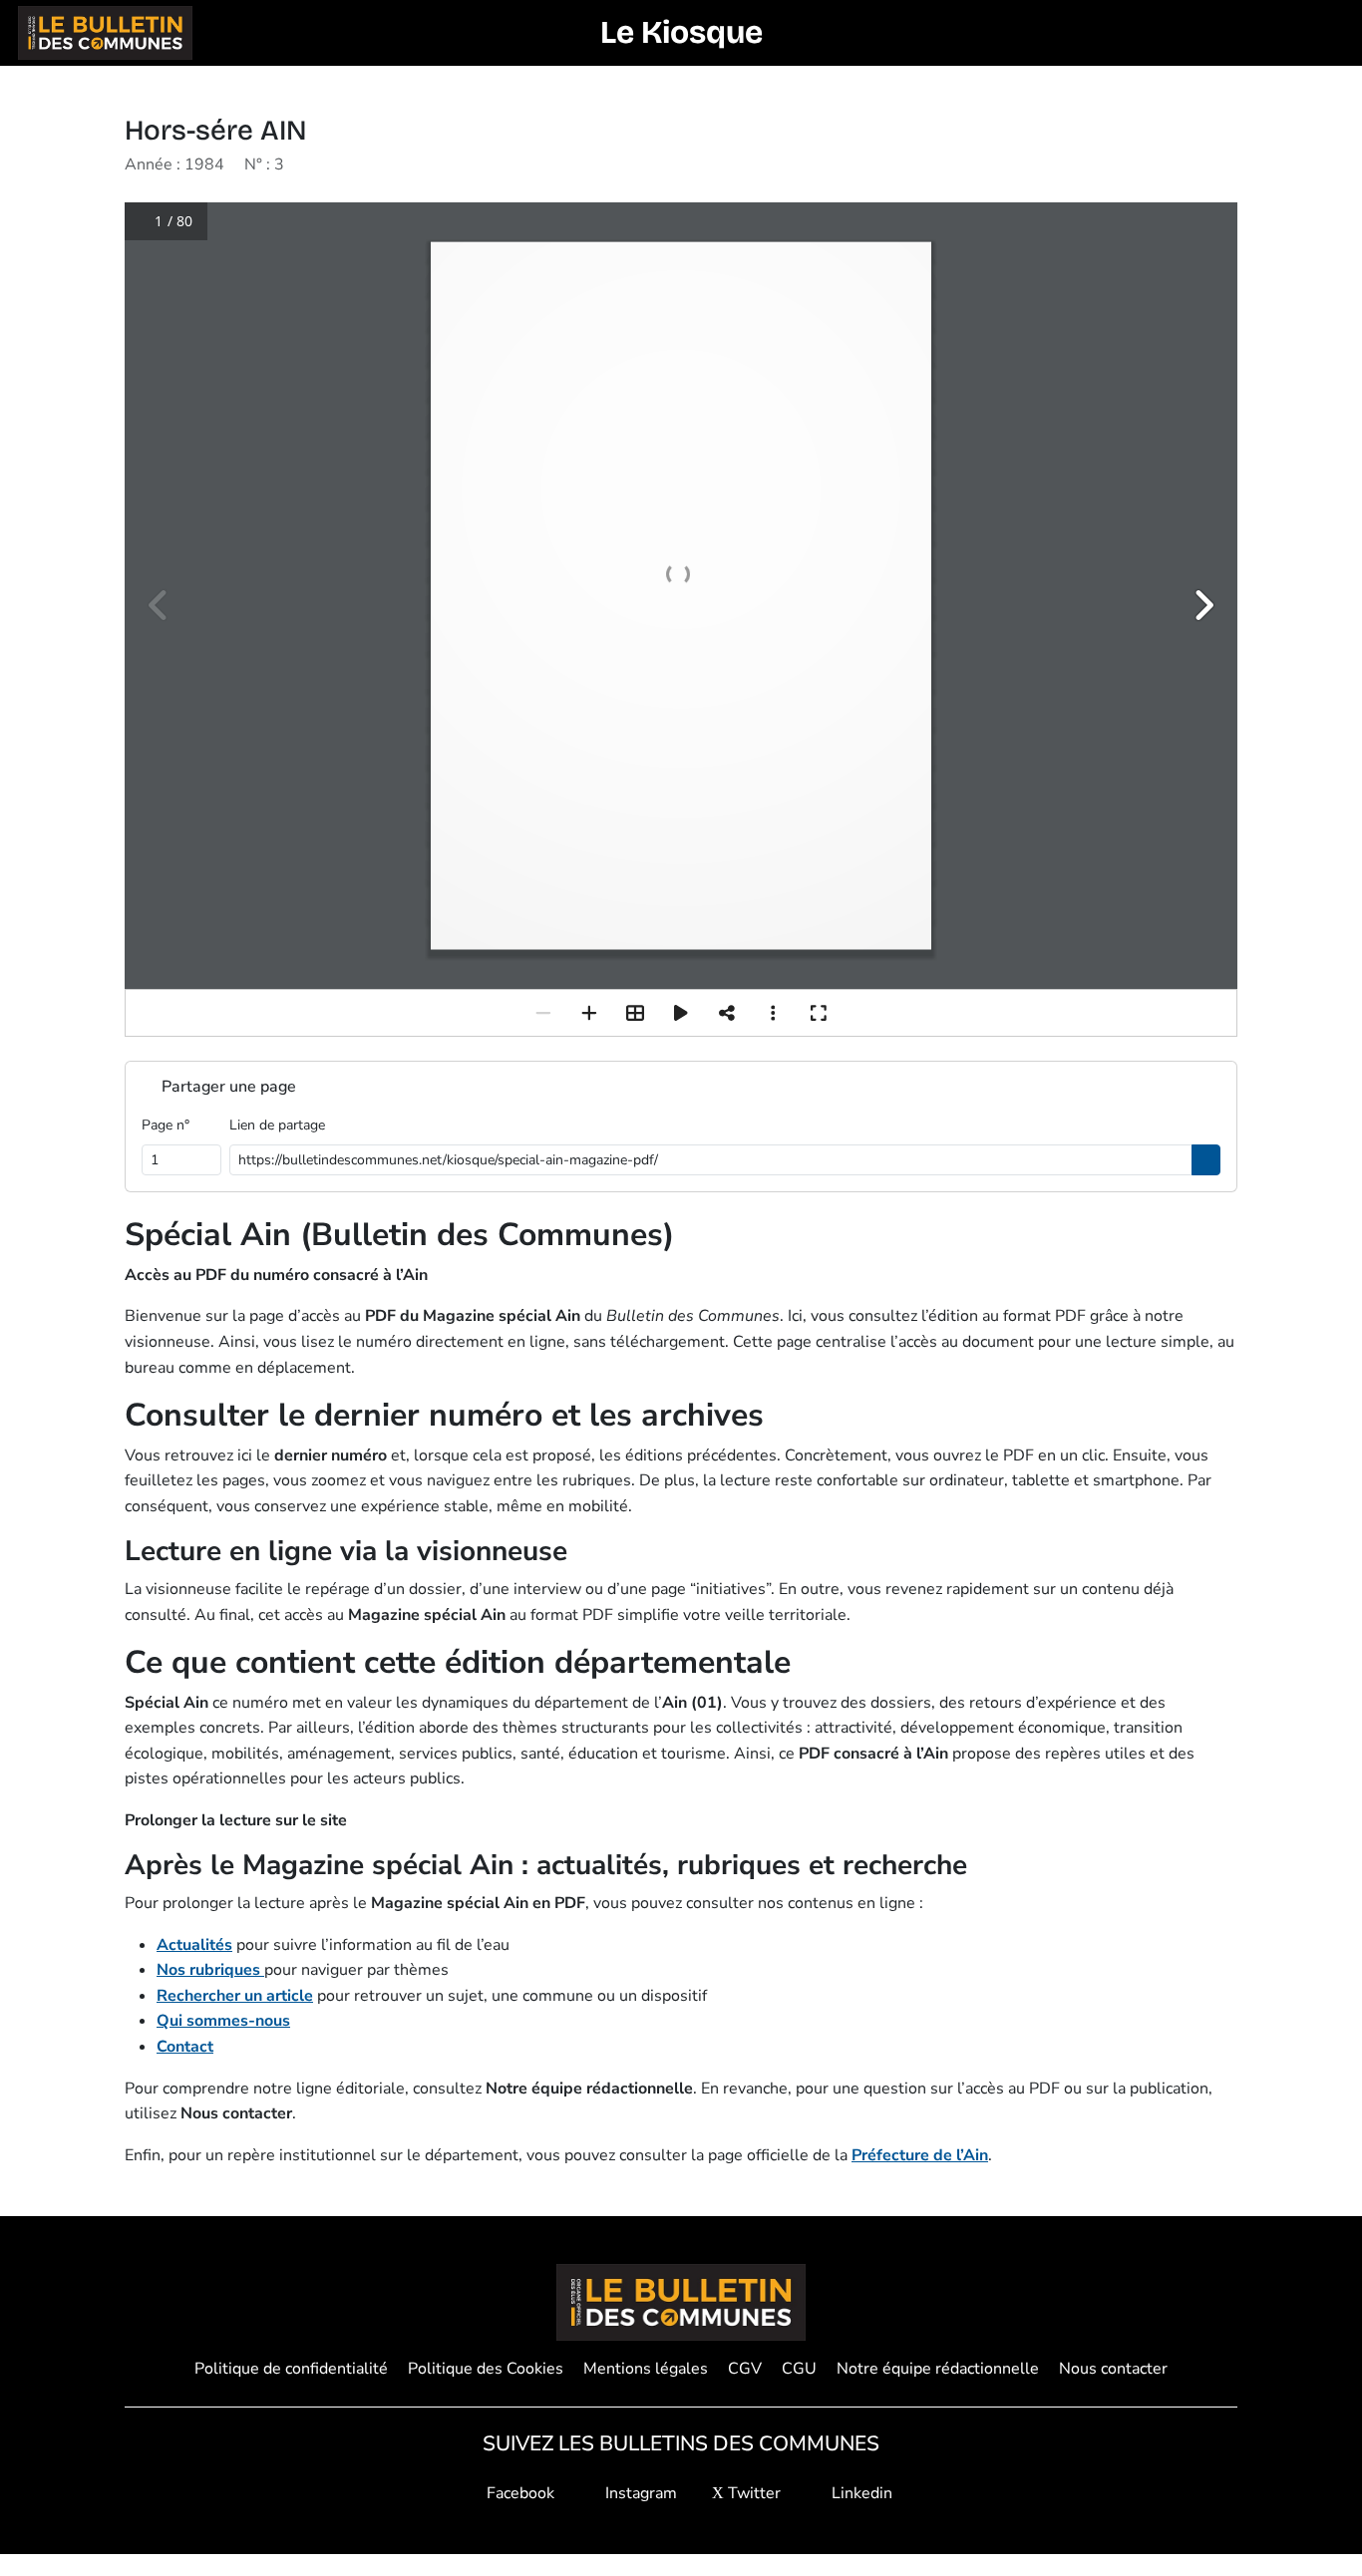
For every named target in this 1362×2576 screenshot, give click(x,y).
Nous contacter (1113, 2369)
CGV (745, 2369)
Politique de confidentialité (291, 2369)
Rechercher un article (235, 1996)
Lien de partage (277, 1125)
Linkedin (860, 2493)
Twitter (752, 2493)
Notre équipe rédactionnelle (938, 2369)
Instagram (639, 2493)
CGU (799, 2369)
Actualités (194, 1945)
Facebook (518, 2493)
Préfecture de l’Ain (920, 2155)
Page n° (166, 1125)
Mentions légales (646, 2369)
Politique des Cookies (486, 2369)
